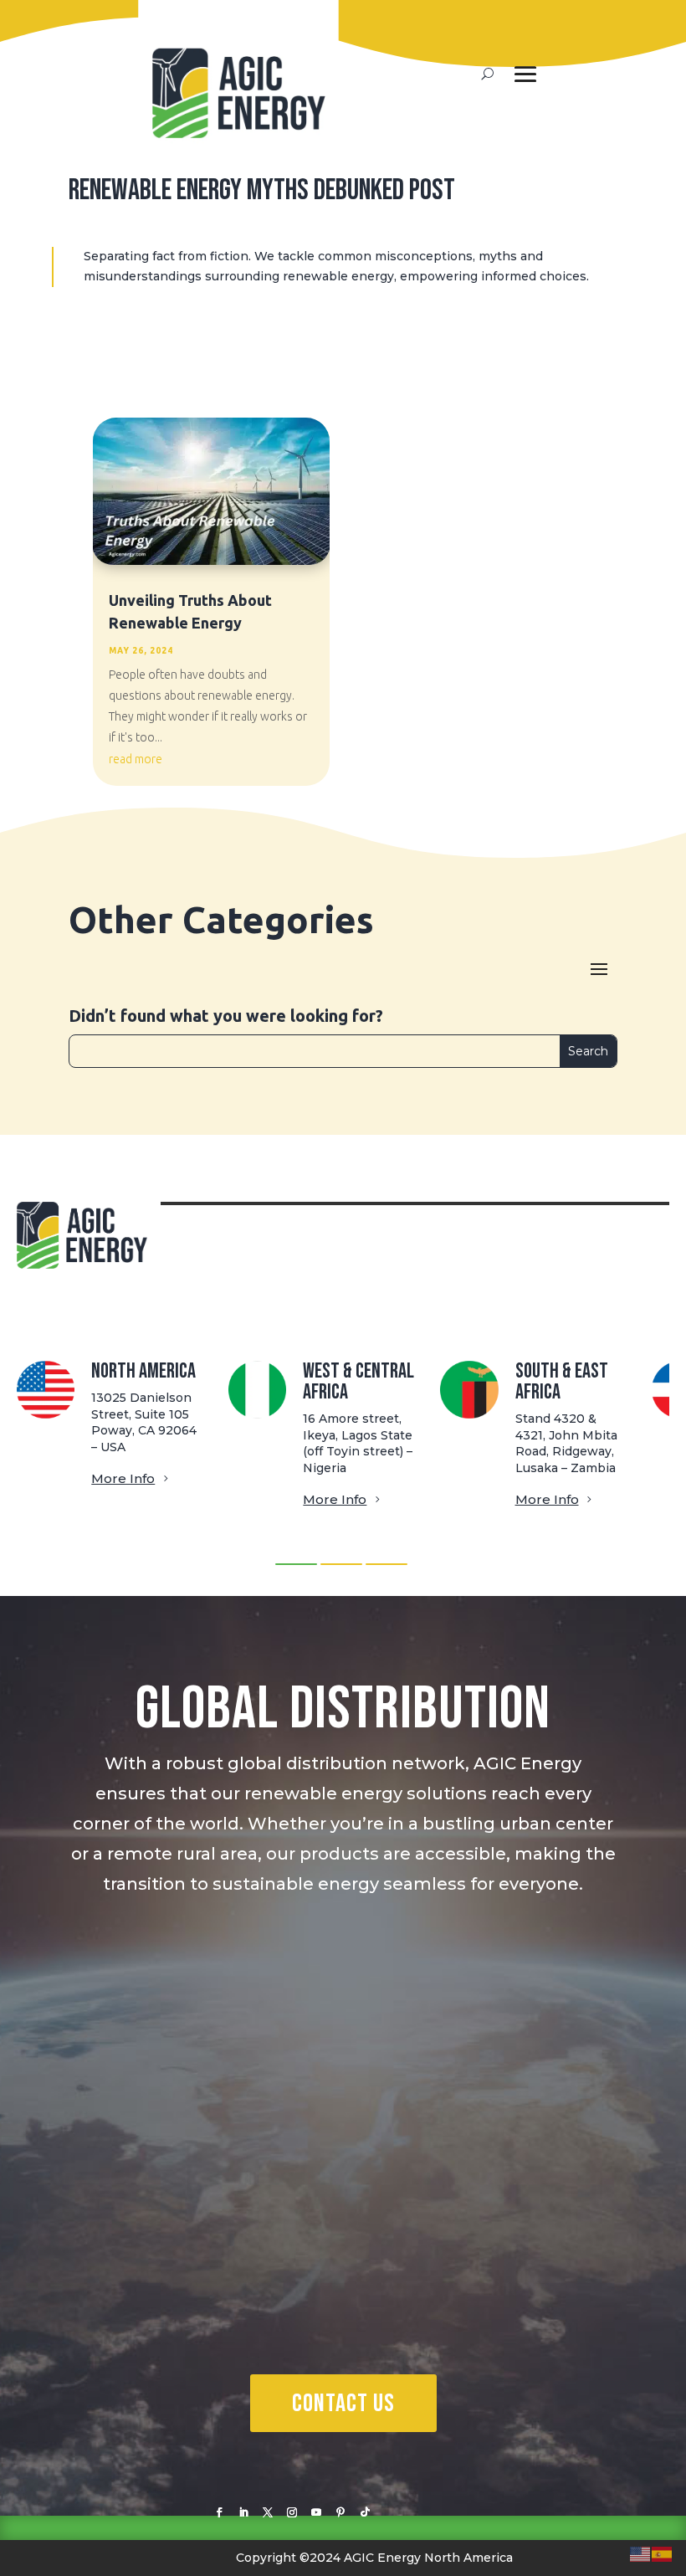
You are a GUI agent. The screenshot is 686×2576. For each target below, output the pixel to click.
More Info (123, 1478)
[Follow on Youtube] (316, 2512)
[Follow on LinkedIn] (243, 2512)
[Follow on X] (268, 2512)
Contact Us (343, 2404)
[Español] (663, 2553)
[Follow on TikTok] (365, 2512)
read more (136, 759)
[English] (641, 2553)
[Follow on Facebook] (219, 2512)
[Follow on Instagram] (292, 2512)
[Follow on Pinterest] (340, 2512)
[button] (296, 1564)
